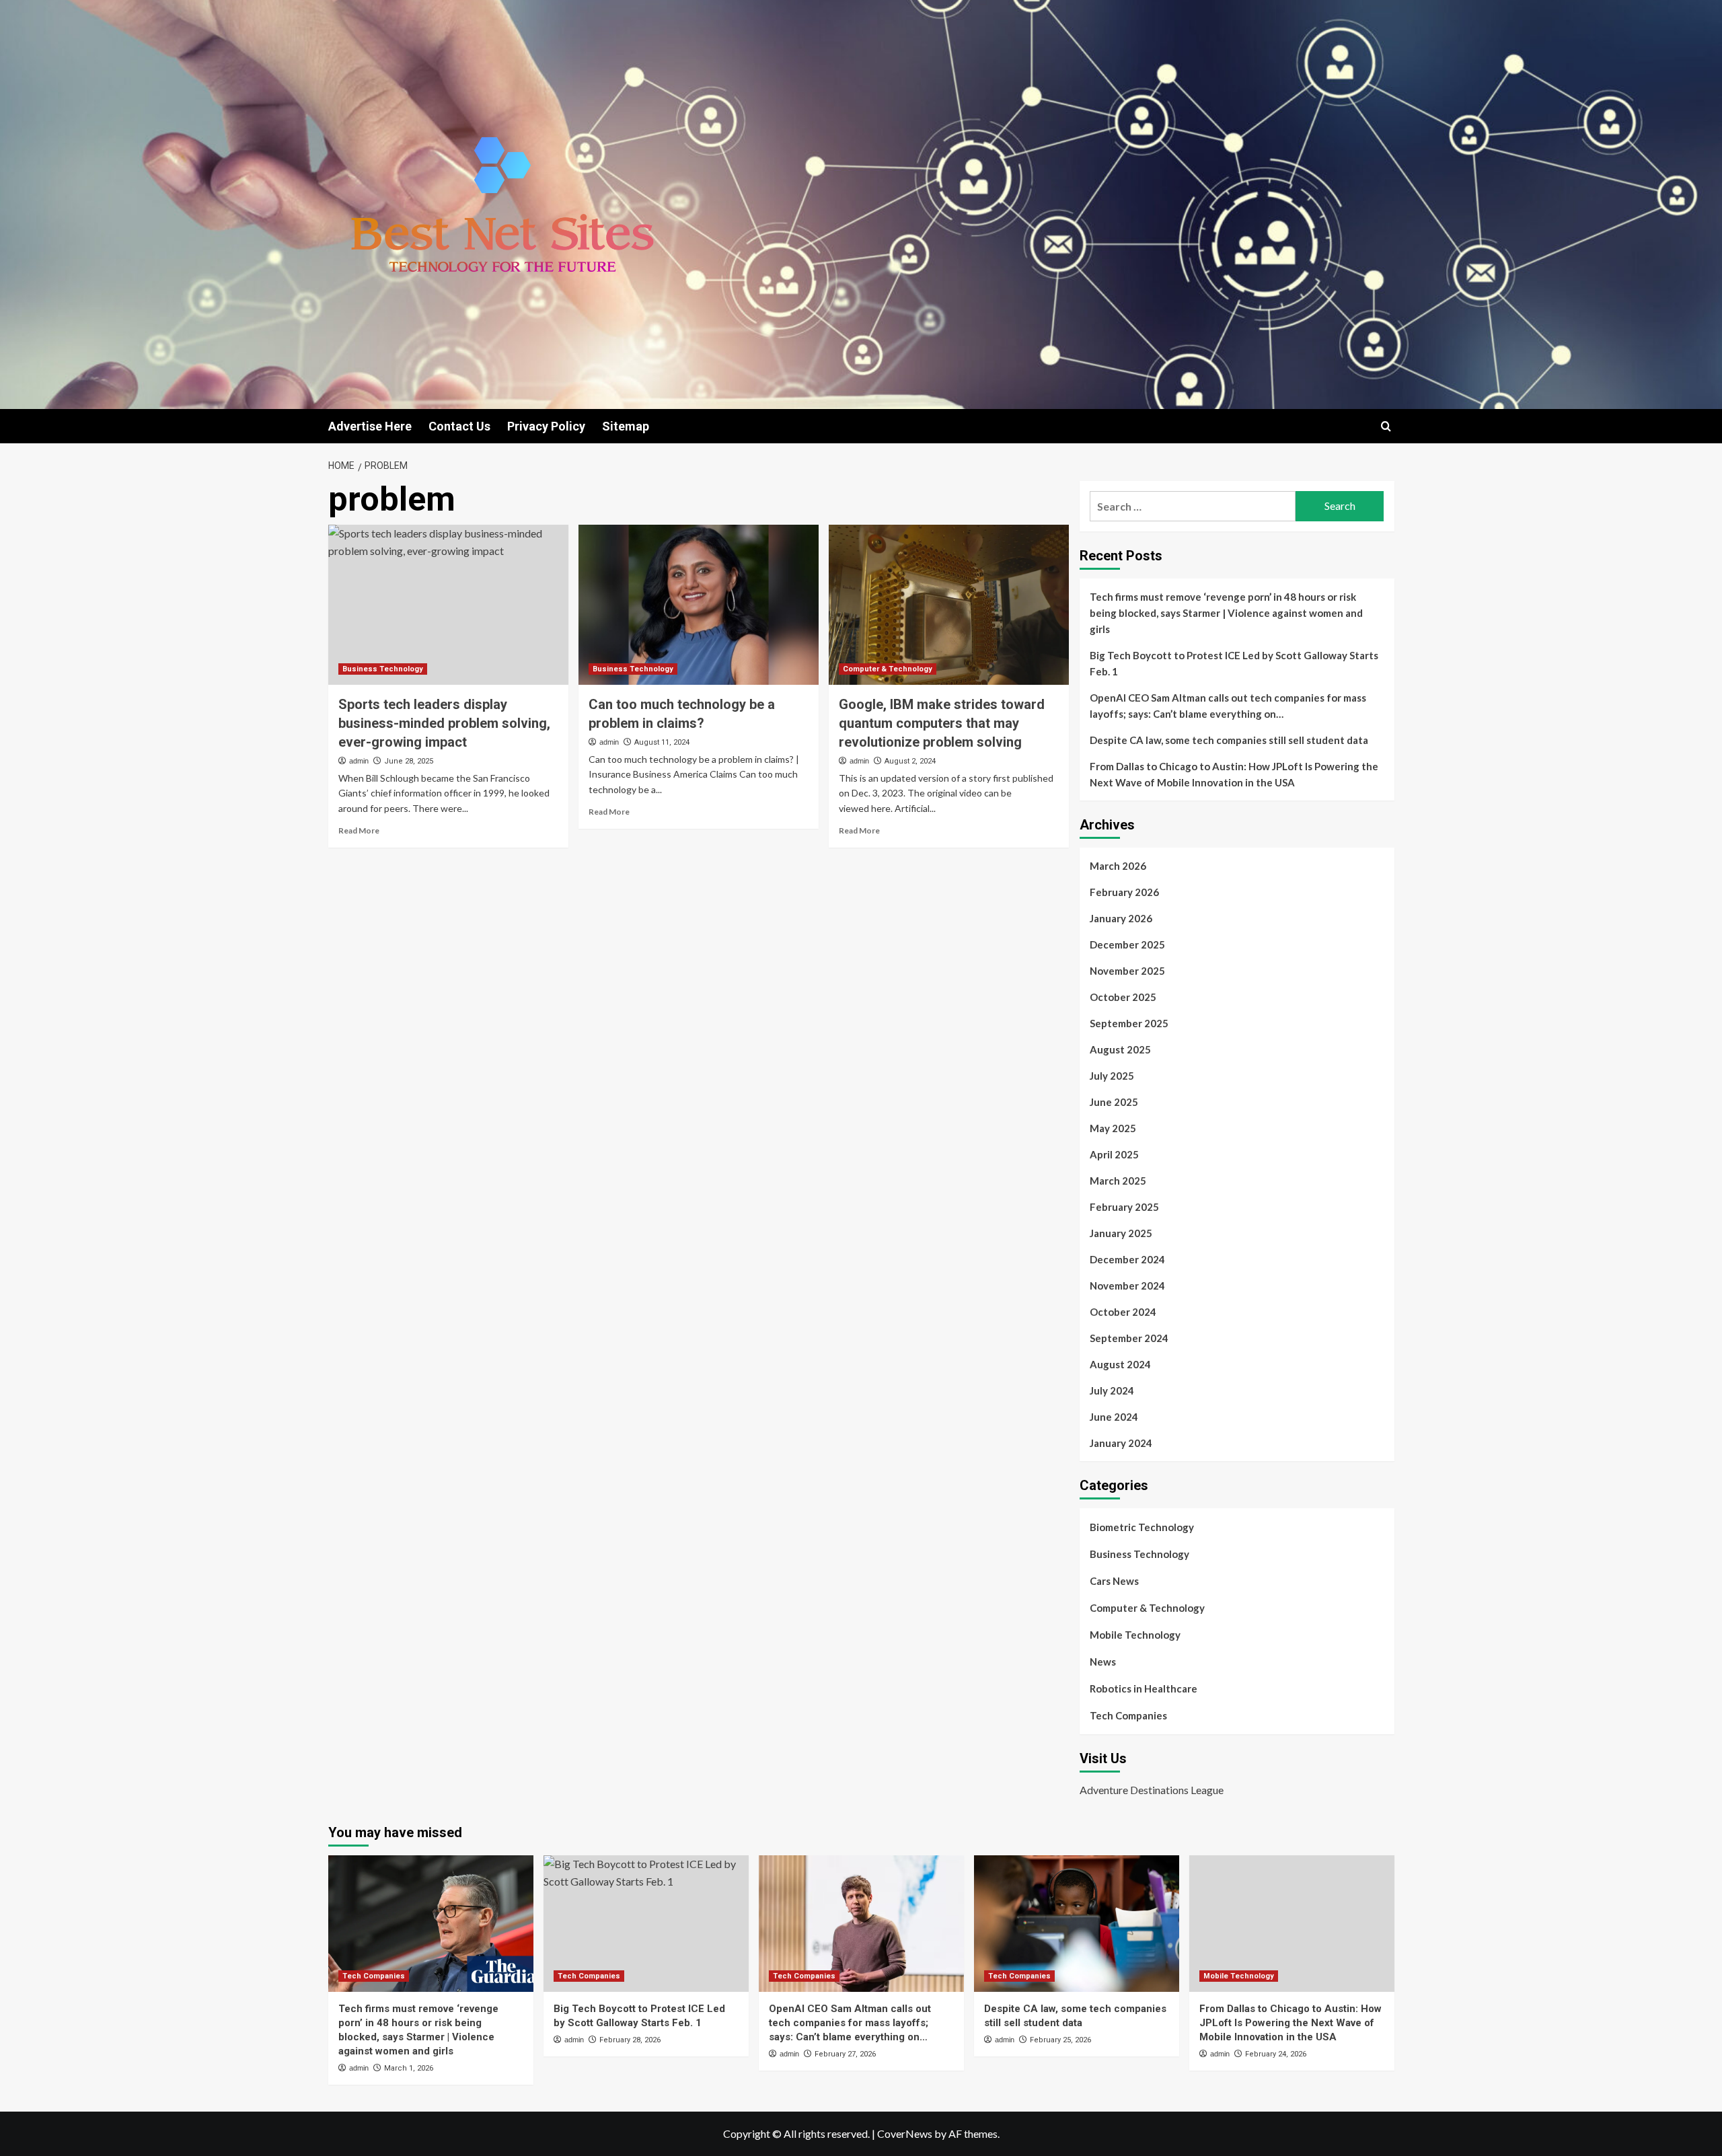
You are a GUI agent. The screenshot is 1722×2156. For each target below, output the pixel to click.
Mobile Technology (1135, 1635)
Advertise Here (370, 426)
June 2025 (1114, 1102)
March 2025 (1118, 1181)
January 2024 (1121, 1443)
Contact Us (459, 426)
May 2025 (1113, 1128)
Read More (359, 830)
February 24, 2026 (1276, 2054)
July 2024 (1112, 1390)
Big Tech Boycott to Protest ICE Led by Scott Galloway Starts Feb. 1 (1234, 663)
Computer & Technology (888, 669)
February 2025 (1124, 1207)
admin (359, 761)
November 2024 (1127, 1286)
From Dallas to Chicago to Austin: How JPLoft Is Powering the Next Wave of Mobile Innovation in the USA (1234, 774)
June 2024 (1114, 1417)
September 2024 (1129, 1338)
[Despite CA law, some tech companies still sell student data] (1077, 1924)
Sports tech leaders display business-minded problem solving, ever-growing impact (444, 723)
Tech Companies (1128, 1715)
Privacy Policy (546, 426)
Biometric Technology (1142, 1527)
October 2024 (1123, 1312)
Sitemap (626, 426)
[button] (1386, 426)
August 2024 (1120, 1364)
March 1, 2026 (409, 2068)
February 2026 (1124, 892)
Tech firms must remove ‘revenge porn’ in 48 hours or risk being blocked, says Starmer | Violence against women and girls (1226, 613)
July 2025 (1112, 1076)
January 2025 (1121, 1233)
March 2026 (1118, 866)
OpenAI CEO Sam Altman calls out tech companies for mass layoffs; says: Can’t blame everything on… (1228, 706)
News (1103, 1662)
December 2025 (1127, 944)
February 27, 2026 (845, 2054)
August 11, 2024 (662, 742)
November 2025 (1127, 971)
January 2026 (1121, 918)
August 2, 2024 (910, 761)
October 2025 (1123, 997)
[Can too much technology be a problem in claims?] (699, 605)
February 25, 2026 (1060, 2040)
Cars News (1114, 1581)
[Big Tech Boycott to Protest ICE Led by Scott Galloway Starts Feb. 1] (646, 1924)
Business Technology (383, 669)
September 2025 (1129, 1023)
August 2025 (1120, 1049)
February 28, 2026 (630, 2040)
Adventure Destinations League (1152, 1790)
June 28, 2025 (409, 761)
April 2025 (1114, 1154)
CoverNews (905, 2133)
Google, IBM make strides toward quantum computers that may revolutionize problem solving (942, 723)
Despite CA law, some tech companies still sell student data (1229, 740)
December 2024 (1127, 1259)
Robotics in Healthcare (1144, 1688)
